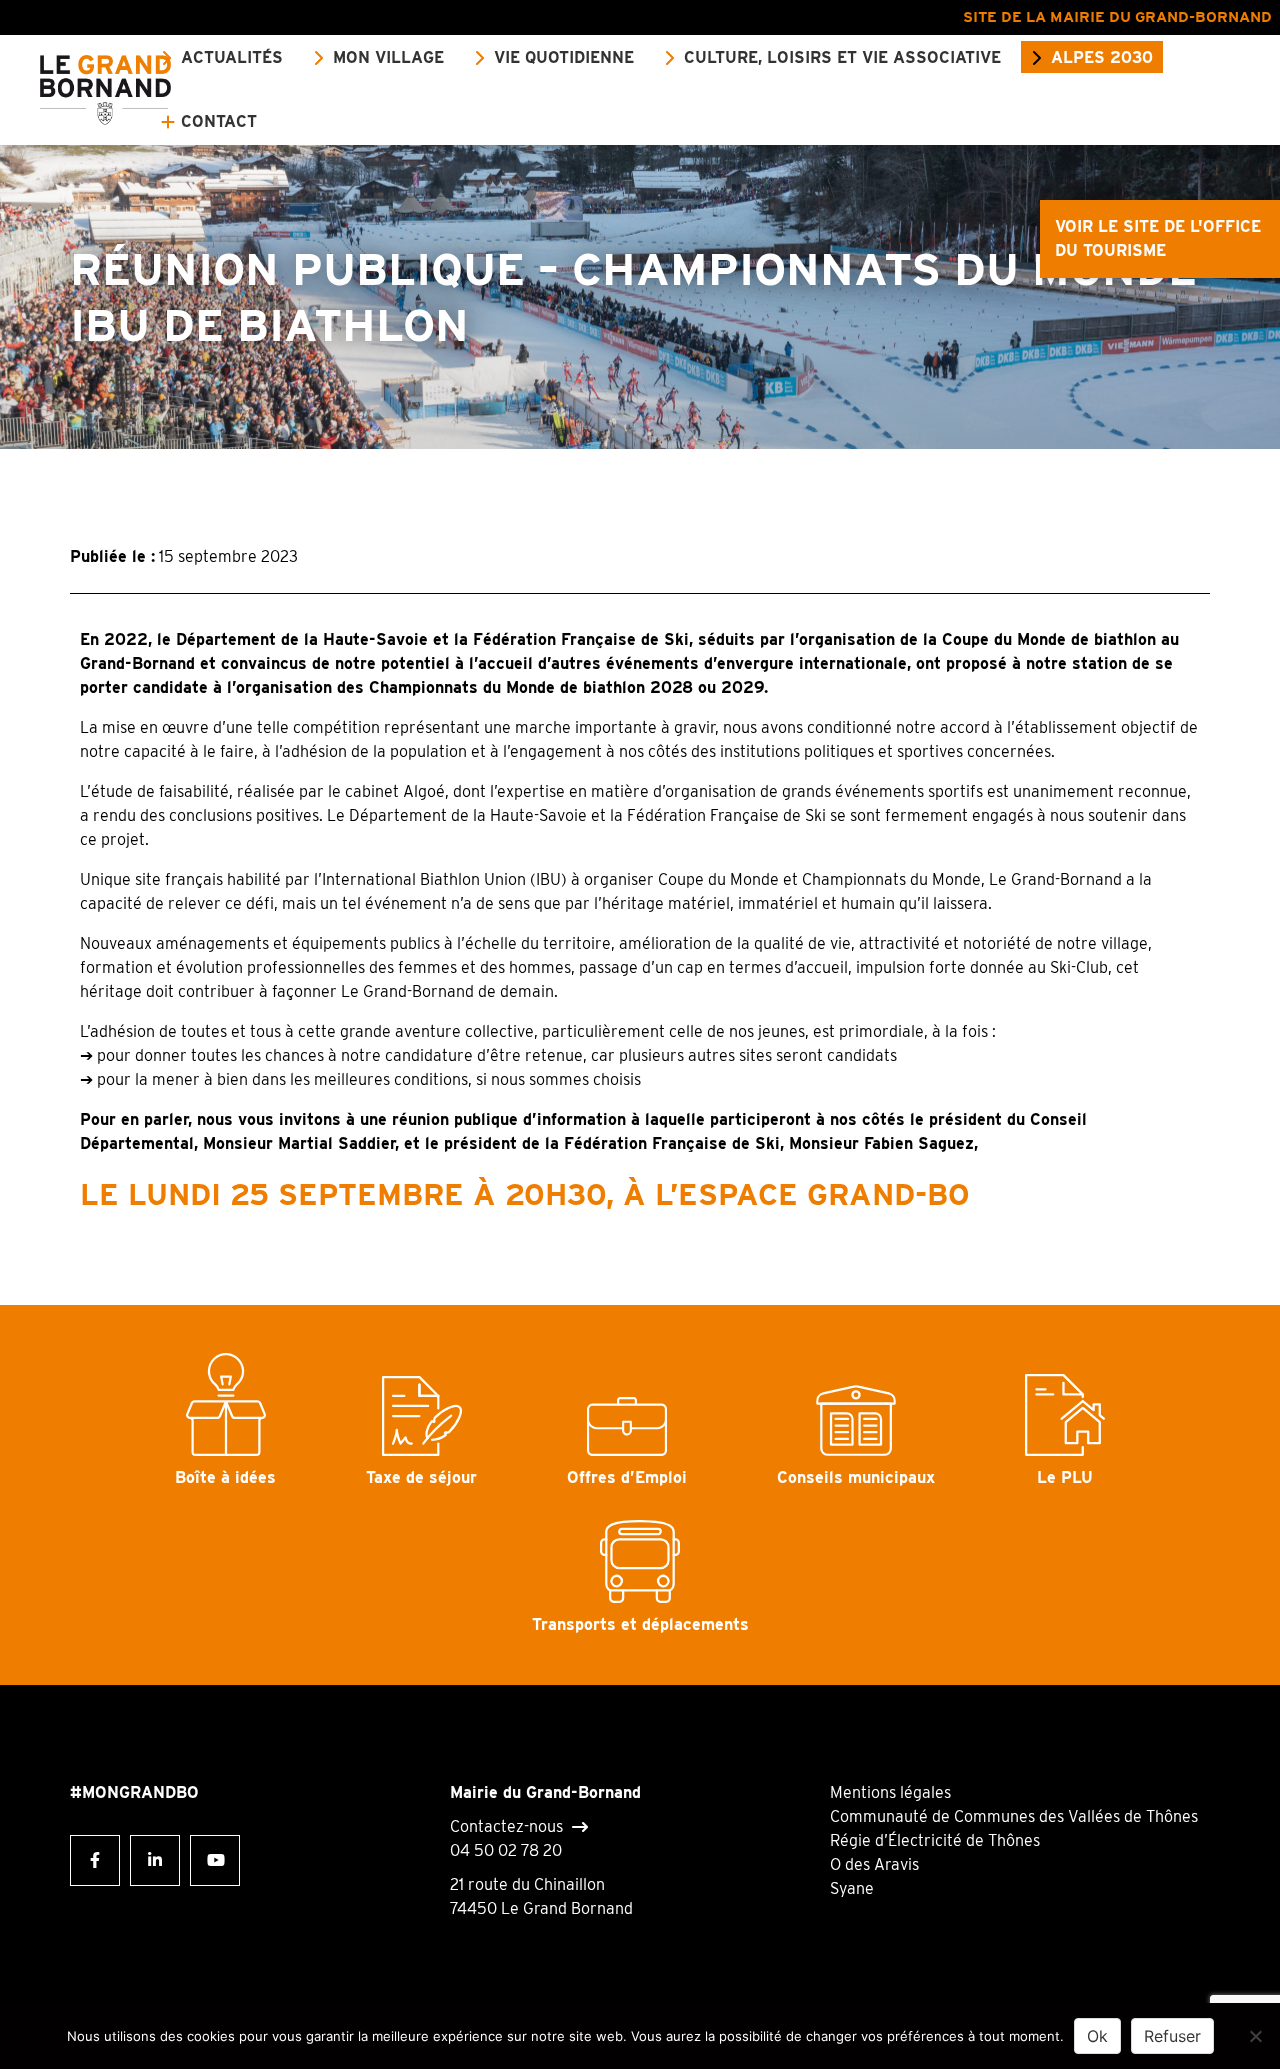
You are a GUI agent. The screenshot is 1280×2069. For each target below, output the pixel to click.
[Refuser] (1255, 2036)
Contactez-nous (506, 1826)
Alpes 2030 (1102, 57)
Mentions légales (890, 1792)
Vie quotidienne (564, 57)
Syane (852, 1888)
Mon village (388, 57)
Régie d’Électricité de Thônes (935, 1840)
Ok (1097, 2036)
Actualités (232, 57)
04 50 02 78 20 (506, 1850)
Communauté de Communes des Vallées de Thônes (1014, 1816)
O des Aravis (874, 1864)
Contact (219, 121)
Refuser (1172, 2036)
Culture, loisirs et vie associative (842, 57)
